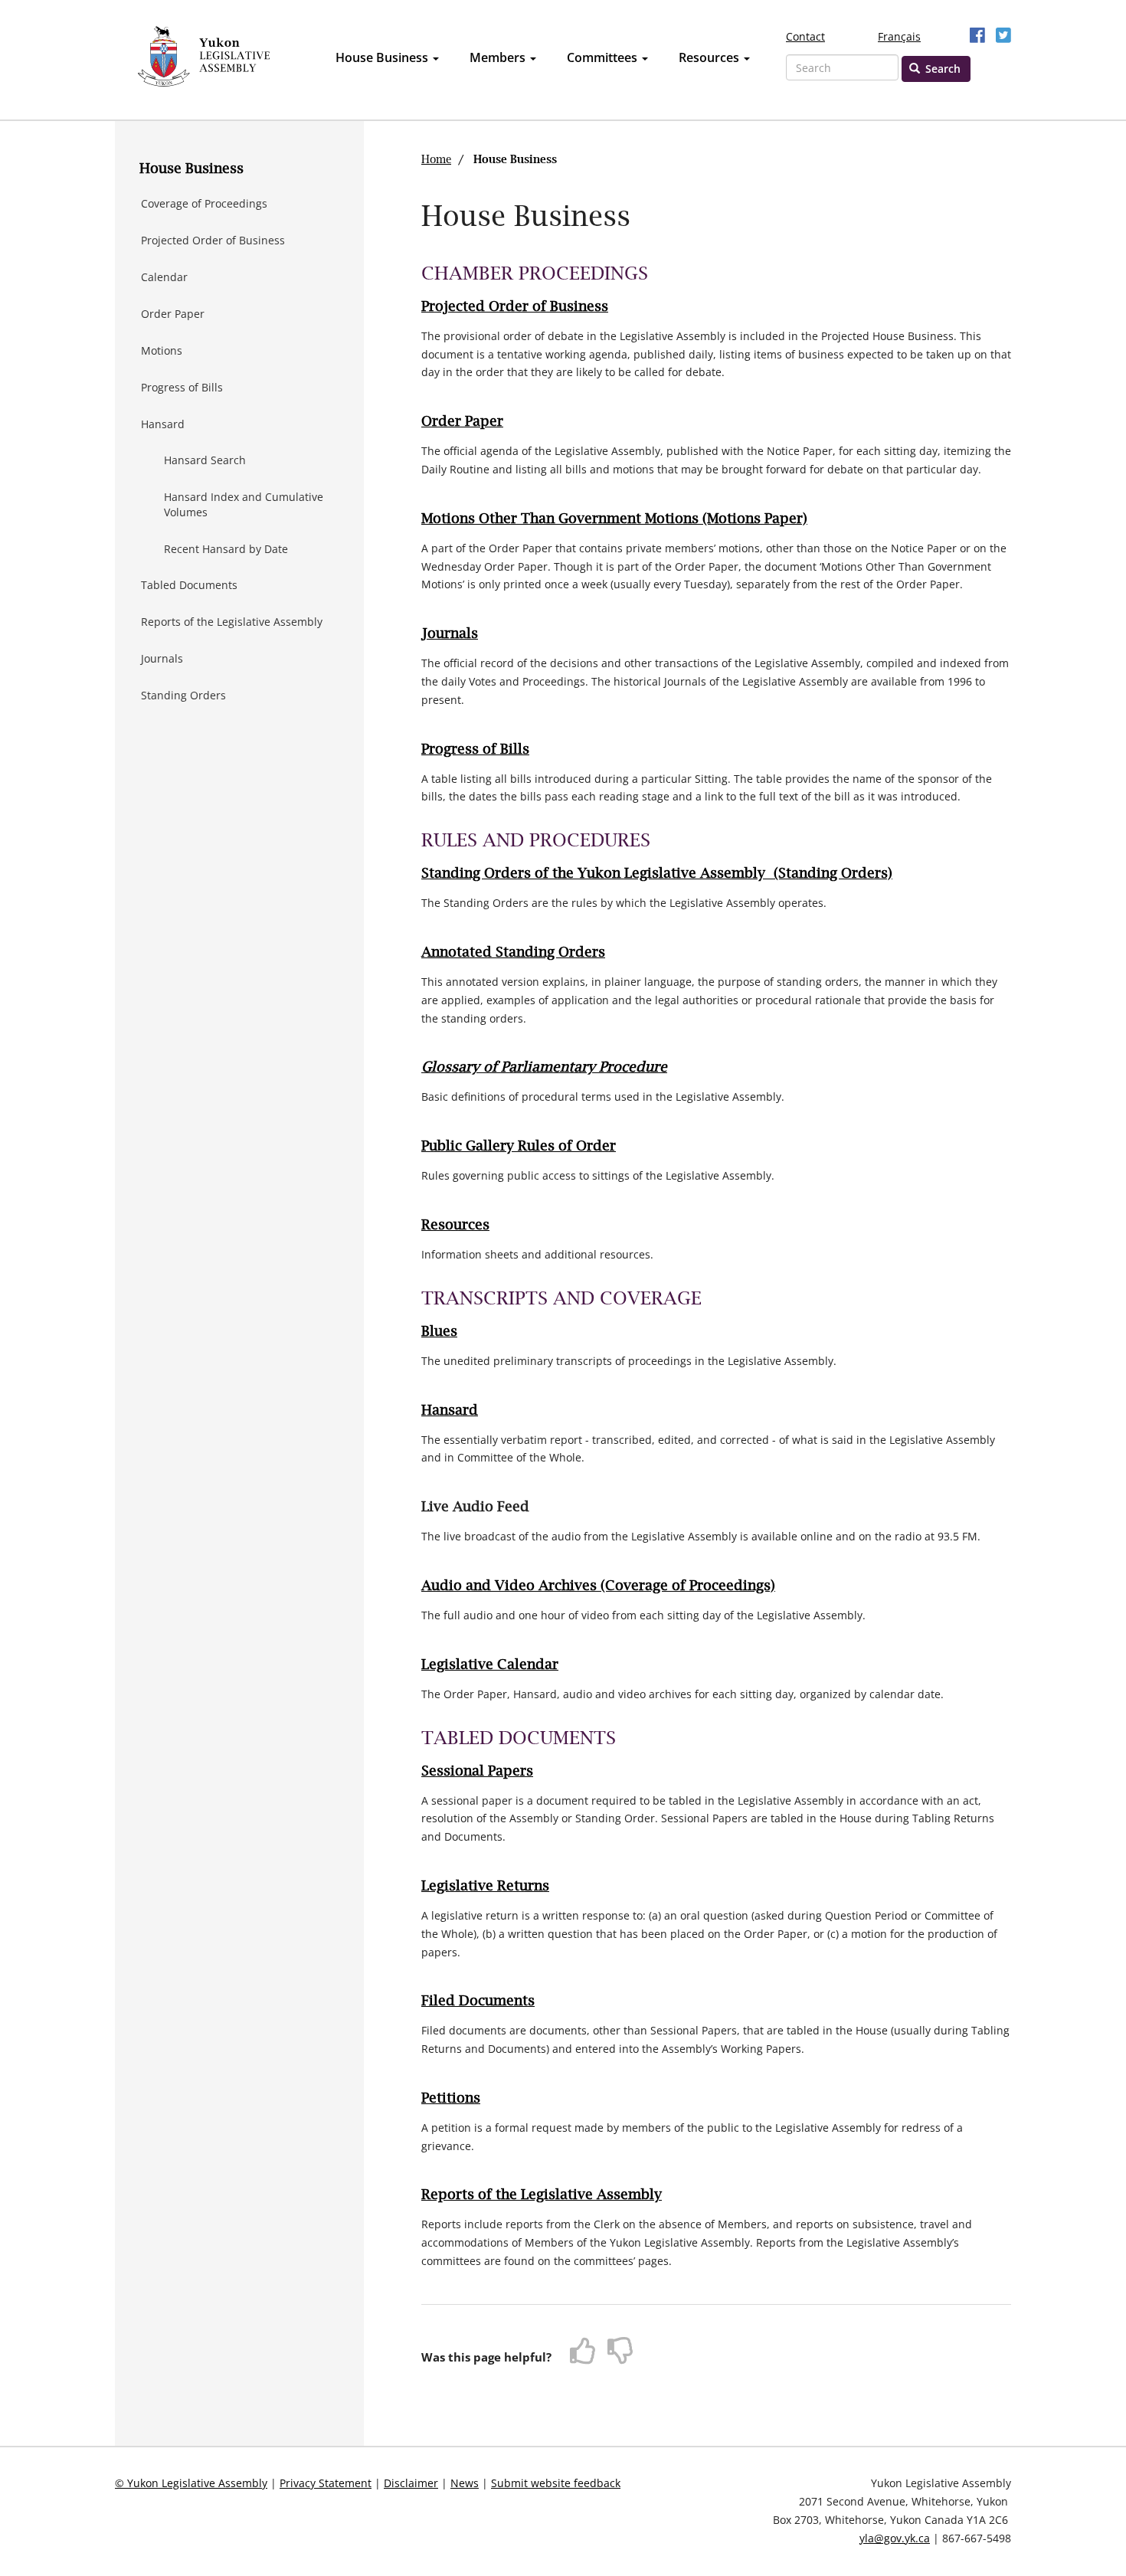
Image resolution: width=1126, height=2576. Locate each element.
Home (436, 160)
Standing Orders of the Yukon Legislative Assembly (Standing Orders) (657, 874)
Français (899, 36)
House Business (383, 57)
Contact (805, 36)
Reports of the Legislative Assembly (232, 622)
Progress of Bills (182, 387)
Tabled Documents (189, 585)
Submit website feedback (556, 2483)
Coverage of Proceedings (204, 203)
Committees (604, 57)
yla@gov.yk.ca (895, 2538)
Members (499, 57)
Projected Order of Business (213, 240)
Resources (710, 57)
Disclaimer (411, 2483)
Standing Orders (183, 695)
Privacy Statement (326, 2483)
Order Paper (173, 314)
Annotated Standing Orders (513, 953)
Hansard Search (205, 460)
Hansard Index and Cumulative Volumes (244, 504)
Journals (162, 658)
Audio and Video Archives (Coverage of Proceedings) (598, 1586)
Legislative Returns (485, 1887)
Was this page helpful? (486, 2357)
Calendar (164, 277)
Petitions (451, 2099)
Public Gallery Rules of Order (519, 1147)
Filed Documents (478, 2002)
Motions (162, 350)
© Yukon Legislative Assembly (191, 2483)
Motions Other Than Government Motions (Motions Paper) (614, 519)
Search (941, 69)
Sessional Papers (477, 1772)
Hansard (163, 424)
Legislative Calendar (490, 1665)
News (465, 2483)
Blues (439, 1332)
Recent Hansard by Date (226, 549)
